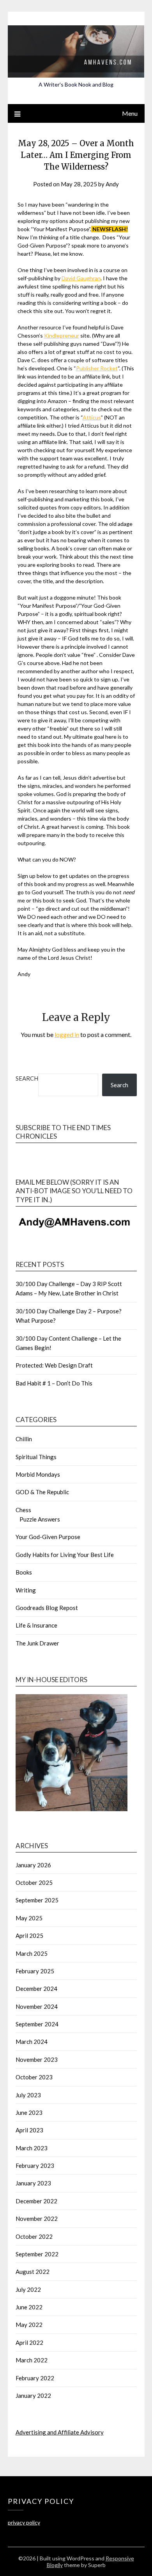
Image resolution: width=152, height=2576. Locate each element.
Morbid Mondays (38, 1474)
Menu (130, 113)
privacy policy (24, 2522)
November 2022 (37, 2219)
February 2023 (35, 2166)
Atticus (92, 417)
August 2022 (33, 2272)
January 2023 (33, 2183)
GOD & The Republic (42, 1492)
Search (27, 1078)
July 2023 (28, 2095)
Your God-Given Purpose (48, 1537)
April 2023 (29, 2130)
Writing (26, 1590)
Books (24, 1572)
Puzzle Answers (40, 1519)
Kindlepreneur (62, 335)
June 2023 (29, 2112)
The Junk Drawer (37, 1643)
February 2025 (35, 1971)
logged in (67, 1034)
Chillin (24, 1439)
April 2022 (29, 2342)
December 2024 (36, 1989)
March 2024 (32, 2042)
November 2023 (37, 2059)
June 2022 (29, 2307)
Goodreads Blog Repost (47, 1608)
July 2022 (28, 2289)
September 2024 (37, 2024)
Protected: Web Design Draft (54, 1365)
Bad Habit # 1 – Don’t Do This (54, 1383)
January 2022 (33, 2396)
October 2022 (34, 2236)
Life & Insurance (36, 1625)
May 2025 (29, 1918)
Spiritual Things (36, 1457)
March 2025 (32, 1953)
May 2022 (29, 2325)
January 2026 (33, 1865)
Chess (23, 1510)
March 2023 (32, 2148)
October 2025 (34, 1882)
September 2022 (37, 2254)
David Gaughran (81, 278)
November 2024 (37, 2006)
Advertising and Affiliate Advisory (60, 2432)
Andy (112, 184)
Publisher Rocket (97, 368)
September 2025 (37, 1900)
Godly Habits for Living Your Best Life (65, 1555)
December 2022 (36, 2201)
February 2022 (35, 2378)
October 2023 (34, 2077)
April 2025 (29, 1936)
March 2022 (32, 2360)
